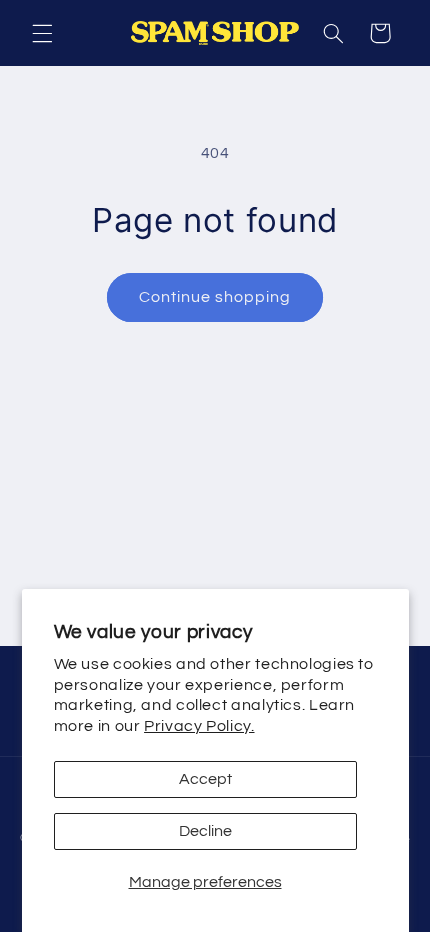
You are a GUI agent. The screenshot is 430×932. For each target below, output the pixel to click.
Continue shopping (215, 297)
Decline (205, 831)
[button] (42, 33)
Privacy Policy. (199, 726)
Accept (205, 779)
